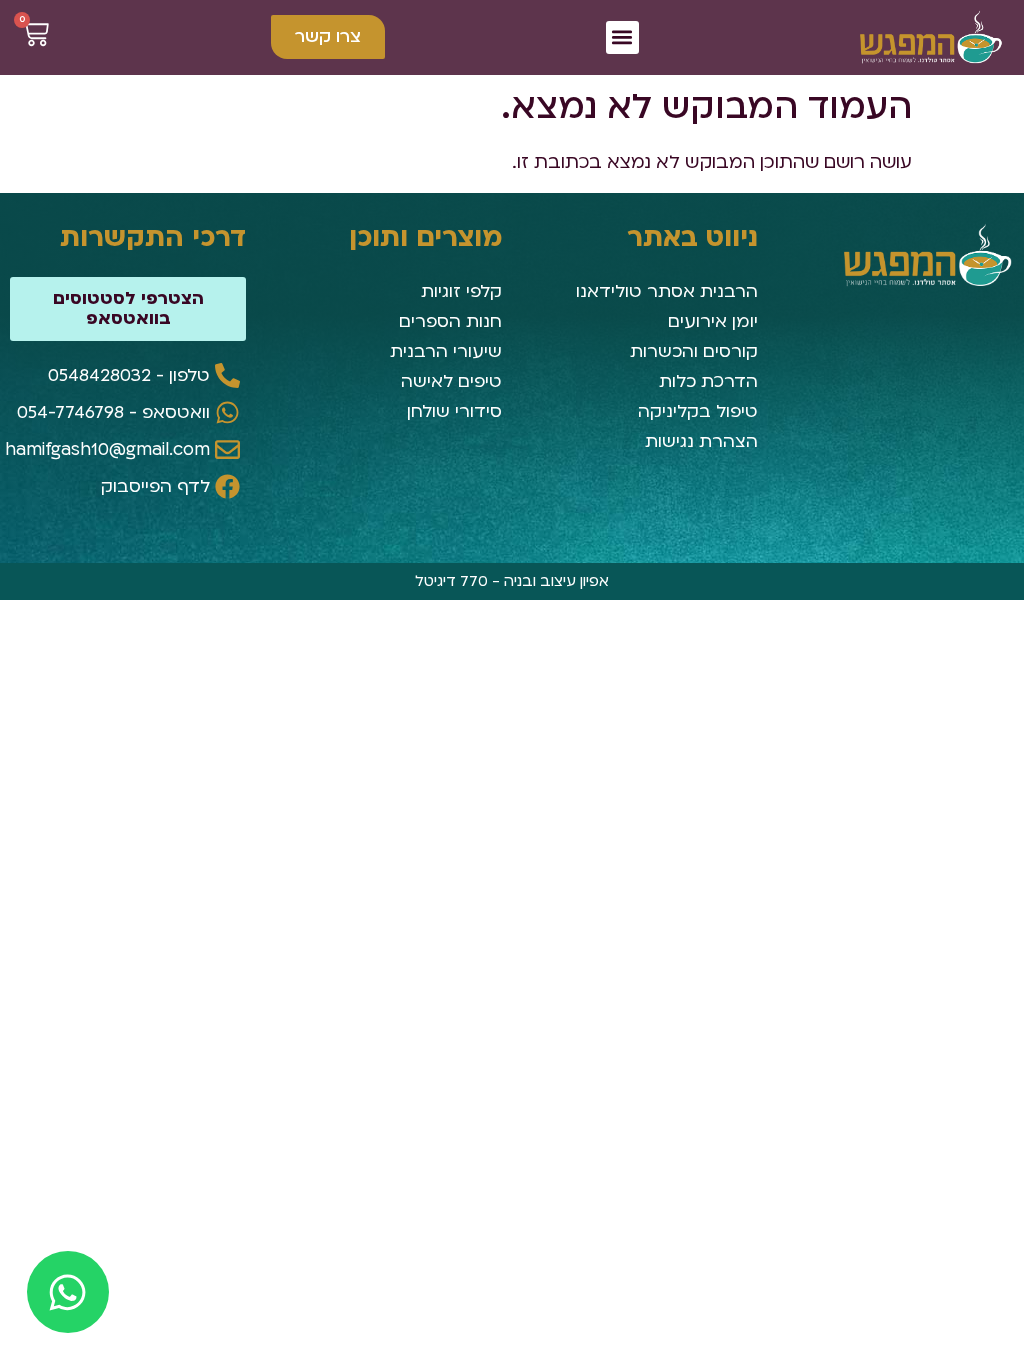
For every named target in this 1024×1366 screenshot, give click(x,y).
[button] (622, 37)
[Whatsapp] (68, 1292)
